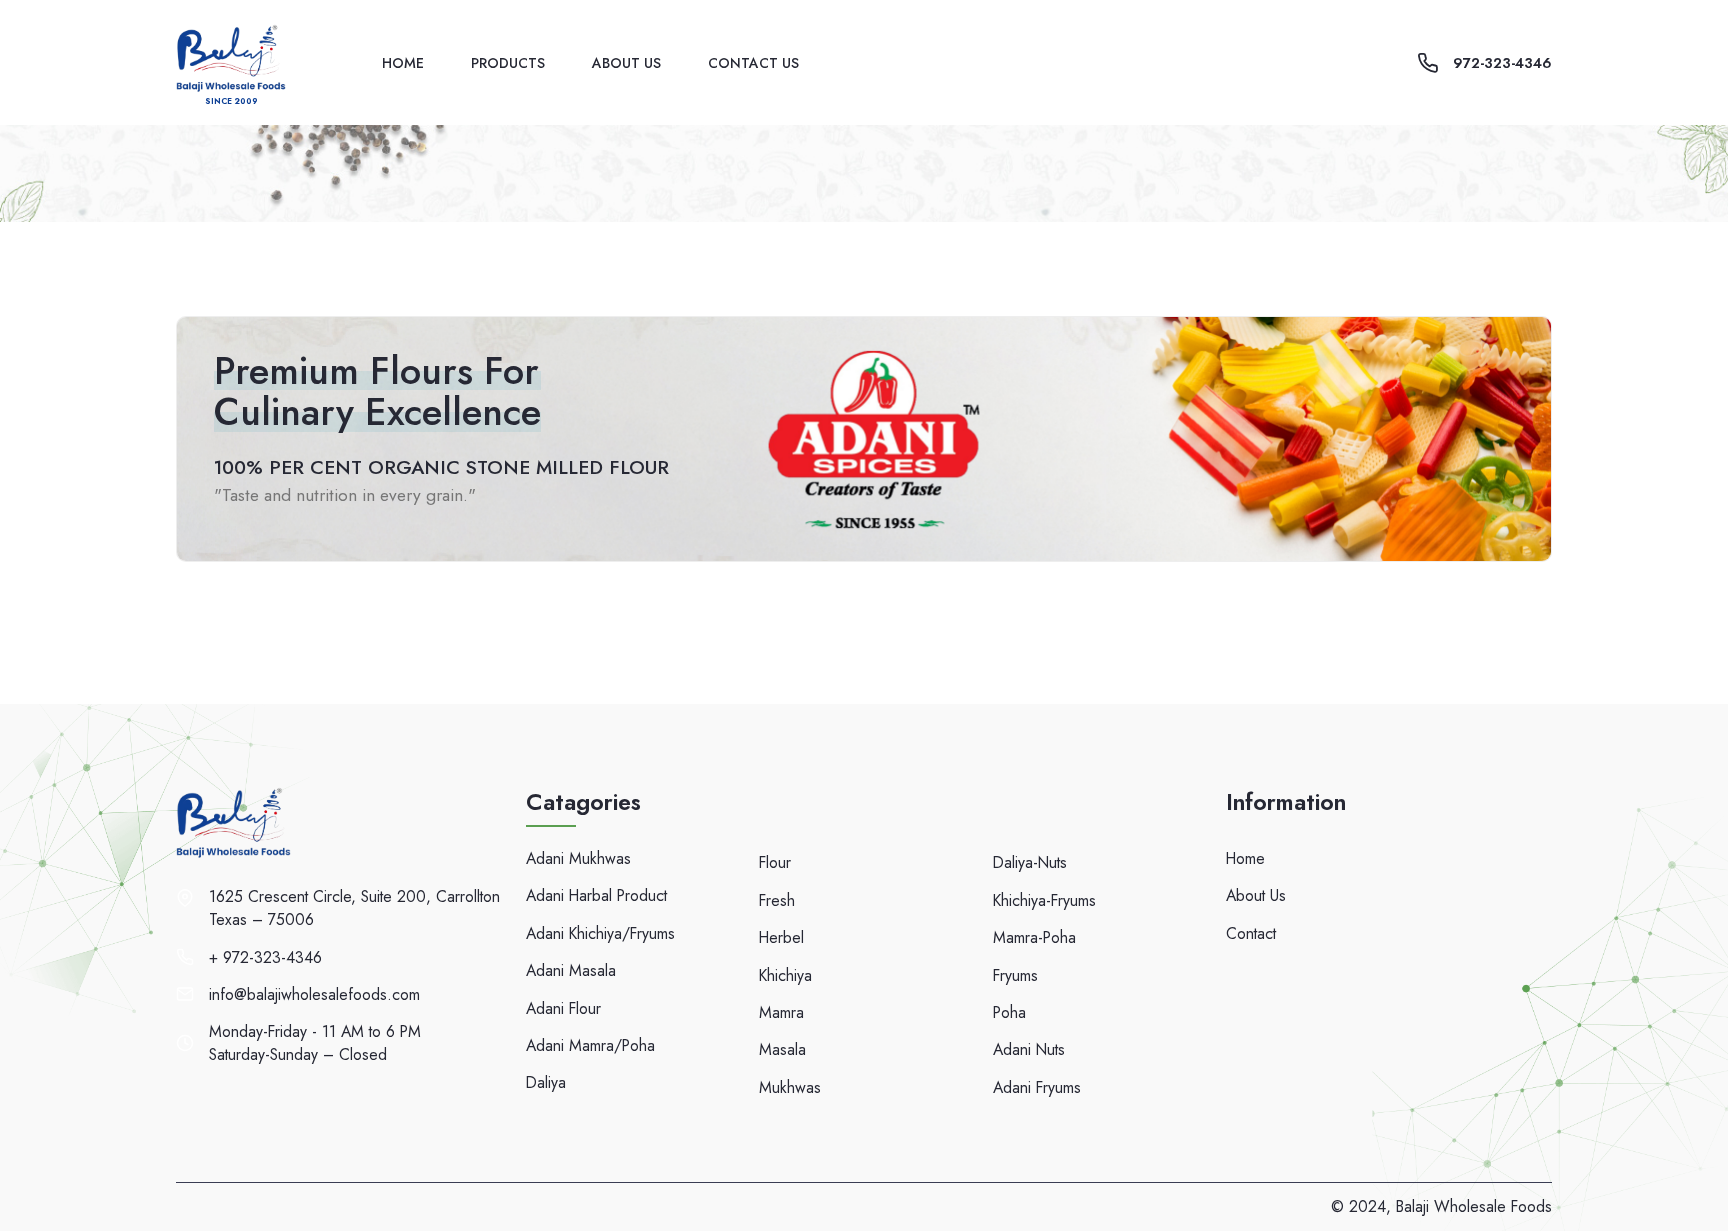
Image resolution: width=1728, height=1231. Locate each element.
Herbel (781, 937)
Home (403, 63)
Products (508, 63)
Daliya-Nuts (1030, 862)
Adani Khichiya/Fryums (600, 933)
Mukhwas (790, 1087)
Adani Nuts (1029, 1049)
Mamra (781, 1012)
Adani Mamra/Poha (590, 1045)
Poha (1009, 1012)
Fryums (1015, 975)
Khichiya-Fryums (1044, 900)
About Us (626, 63)
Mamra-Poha (1034, 937)
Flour (775, 862)
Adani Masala (571, 970)
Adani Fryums (1037, 1087)
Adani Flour (563, 1008)
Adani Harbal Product (596, 895)
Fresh (777, 900)
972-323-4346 (1502, 63)
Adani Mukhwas (578, 858)
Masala (782, 1049)
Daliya (546, 1082)
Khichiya (785, 975)
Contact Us (753, 63)
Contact (1251, 933)
